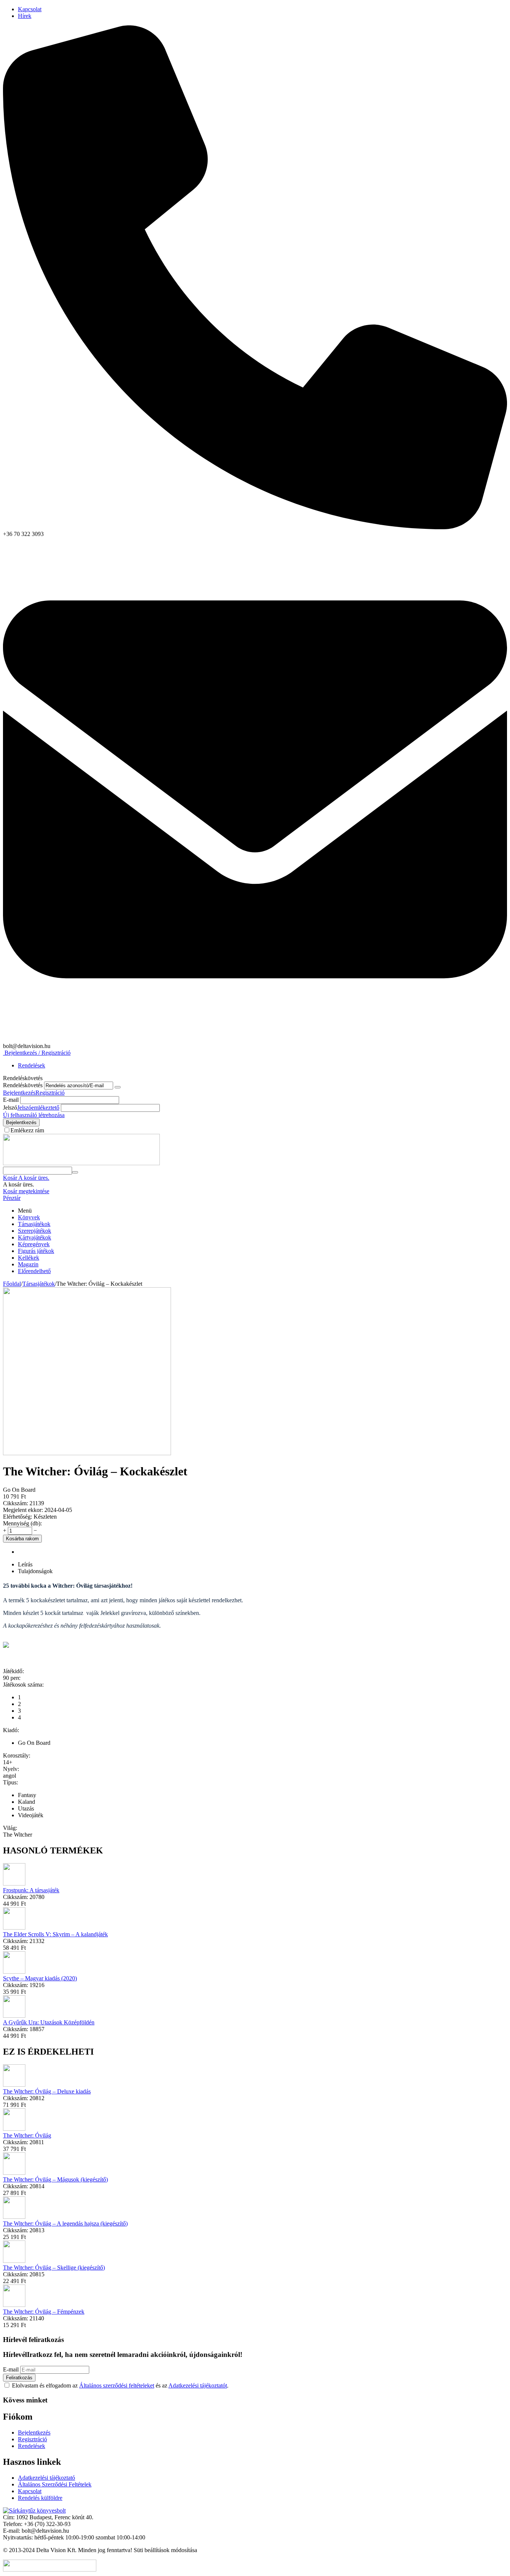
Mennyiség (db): (22, 1523)
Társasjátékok (34, 1224)
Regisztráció (50, 1093)
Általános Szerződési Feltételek (55, 2484)
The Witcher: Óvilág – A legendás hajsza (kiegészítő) (65, 2223)
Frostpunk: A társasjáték (31, 1890)
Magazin (28, 1264)
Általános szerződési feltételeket (117, 2385)
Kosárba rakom (22, 1539)
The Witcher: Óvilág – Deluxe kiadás (47, 2091)
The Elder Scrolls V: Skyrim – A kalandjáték (55, 1934)
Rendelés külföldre (40, 2498)
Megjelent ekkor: (23, 1510)
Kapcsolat (30, 9)
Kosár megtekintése (26, 1191)
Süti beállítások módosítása (165, 2550)
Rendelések (32, 1065)
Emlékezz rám (27, 1130)
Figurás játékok (36, 1251)
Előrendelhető (34, 1271)
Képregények (34, 1244)
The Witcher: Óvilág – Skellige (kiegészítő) (54, 2268)
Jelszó (10, 1108)
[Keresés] (75, 1172)
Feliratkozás (19, 2378)
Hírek (25, 16)
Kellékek (29, 1258)
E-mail (11, 1100)
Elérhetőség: (18, 1517)
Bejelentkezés (19, 1093)
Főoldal (12, 1284)
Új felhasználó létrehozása (34, 1115)
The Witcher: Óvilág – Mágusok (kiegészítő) (55, 2179)
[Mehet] (118, 1087)
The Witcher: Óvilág (27, 2135)
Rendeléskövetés (23, 1085)
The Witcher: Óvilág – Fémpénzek (44, 2312)
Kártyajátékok (35, 1237)
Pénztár (12, 1198)
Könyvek (29, 1217)
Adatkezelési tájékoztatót (198, 2385)
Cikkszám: (15, 1503)
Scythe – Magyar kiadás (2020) (40, 1978)
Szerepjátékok (35, 1231)
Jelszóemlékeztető (38, 1108)
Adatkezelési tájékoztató (46, 2478)
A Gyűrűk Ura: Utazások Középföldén (49, 2022)
